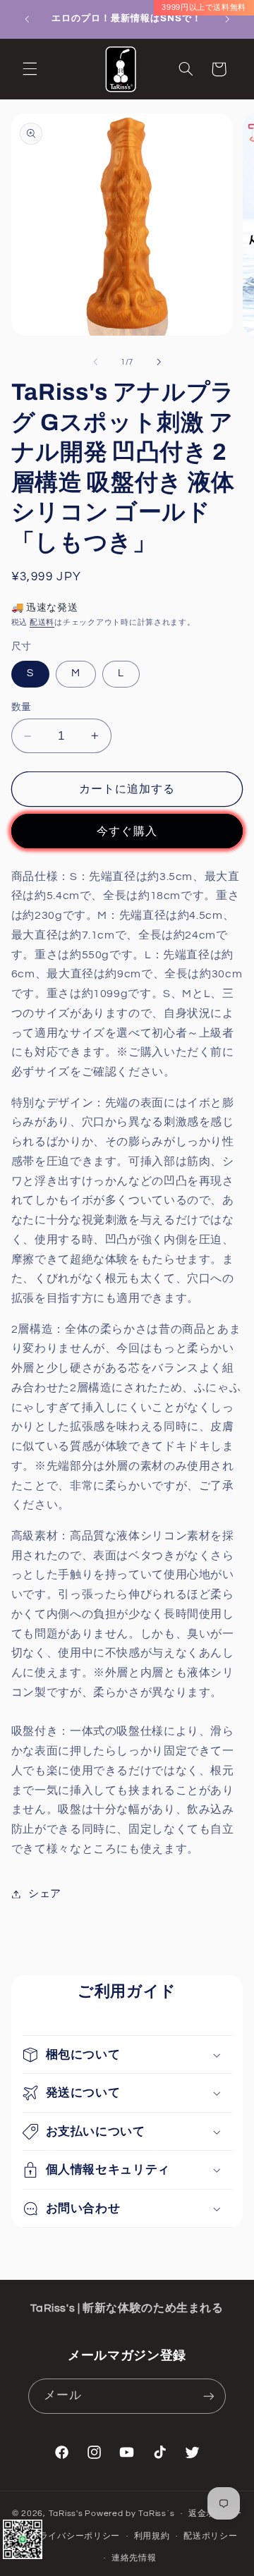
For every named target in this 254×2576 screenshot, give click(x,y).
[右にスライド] (159, 362)
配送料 (42, 622)
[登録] (209, 2396)
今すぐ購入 (127, 831)
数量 (22, 707)
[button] (30, 69)
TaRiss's (66, 2514)
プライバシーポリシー (75, 2536)
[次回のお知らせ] (227, 19)
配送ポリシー (210, 2536)
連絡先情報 (134, 2558)
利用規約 (152, 2536)
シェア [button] (45, 1894)
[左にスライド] (95, 362)
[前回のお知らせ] (27, 19)
